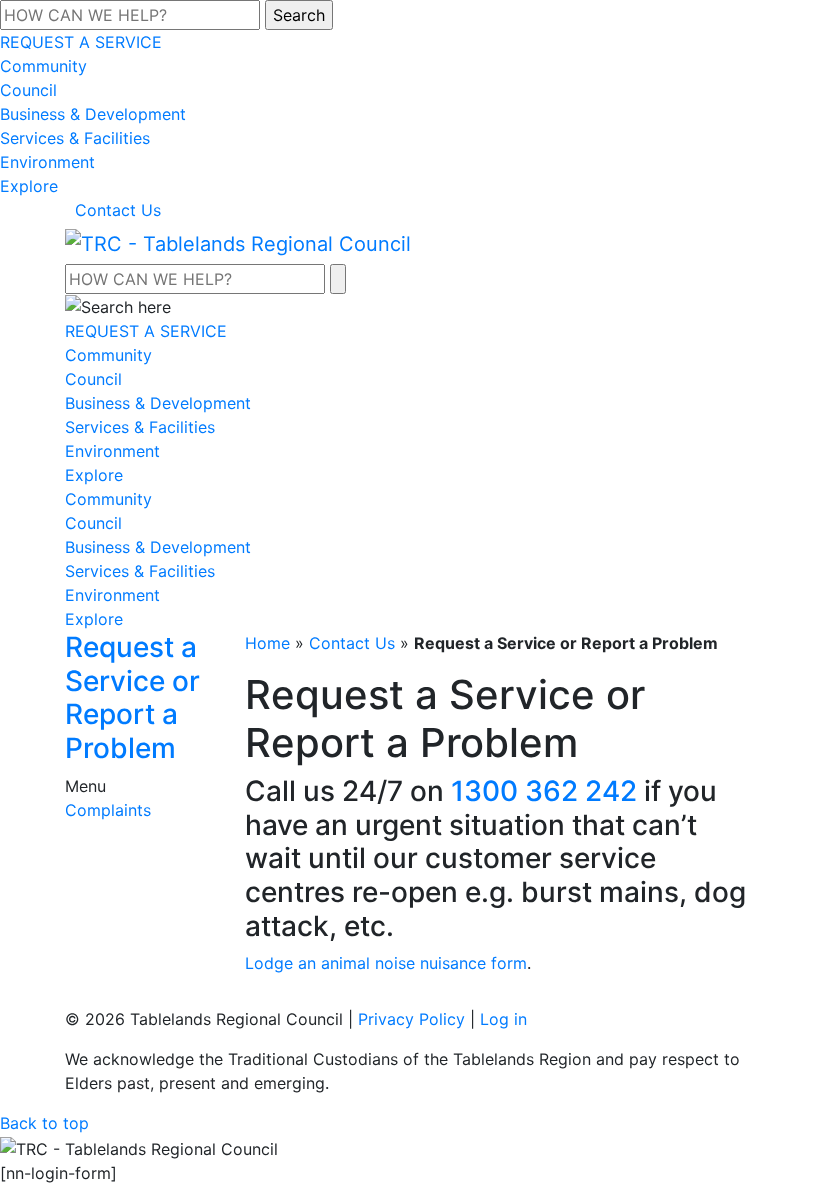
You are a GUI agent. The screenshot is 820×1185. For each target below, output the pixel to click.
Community (43, 66)
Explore (29, 186)
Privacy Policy (411, 1019)
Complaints (108, 810)
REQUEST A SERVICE (81, 42)
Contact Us (118, 210)
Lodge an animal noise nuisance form (386, 963)
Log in (503, 1019)
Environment (47, 162)
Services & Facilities (75, 138)
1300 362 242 (544, 791)
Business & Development (93, 114)
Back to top (44, 1123)
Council (28, 90)
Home (267, 643)
